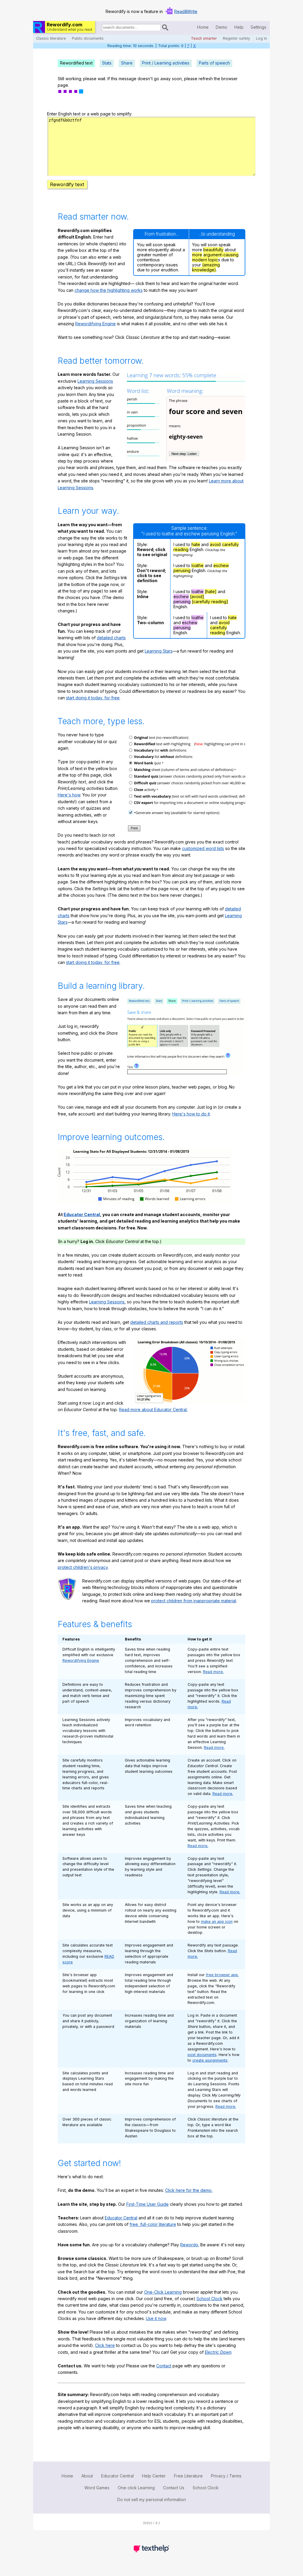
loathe (198, 565)
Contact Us (174, 2488)
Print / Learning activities (166, 63)
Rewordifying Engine (95, 324)
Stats (107, 63)
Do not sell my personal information (151, 2499)
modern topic (205, 260)
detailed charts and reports (157, 1322)
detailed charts (111, 638)
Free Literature (188, 2476)
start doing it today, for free (93, 698)
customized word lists (203, 848)
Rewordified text (76, 63)
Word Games (97, 2488)
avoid (215, 544)
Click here (105, 2345)
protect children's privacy (83, 1567)
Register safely (236, 38)
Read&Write (186, 11)
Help (239, 27)
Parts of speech (214, 63)
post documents (202, 2055)
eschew (221, 565)
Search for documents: (101, 28)
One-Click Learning (163, 2292)
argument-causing (221, 255)
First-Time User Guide (148, 2204)
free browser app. (222, 1975)
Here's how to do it (191, 1114)
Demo (221, 27)
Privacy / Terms (226, 2476)
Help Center (154, 2476)
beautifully (213, 250)
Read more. (213, 1672)
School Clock (209, 2299)
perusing (182, 570)
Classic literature (51, 38)
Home (203, 27)
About (87, 2476)
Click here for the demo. (189, 2190)
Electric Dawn (218, 2352)
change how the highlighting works (109, 290)
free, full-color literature (153, 2224)
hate (196, 544)
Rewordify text (67, 184)
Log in (261, 38)
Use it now (156, 2318)
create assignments (210, 2060)
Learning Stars (159, 651)
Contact (164, 2366)
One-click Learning (136, 2488)
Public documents (88, 38)
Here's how (69, 795)
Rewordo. (190, 2245)
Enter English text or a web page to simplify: (90, 114)
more (197, 255)
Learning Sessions (95, 381)
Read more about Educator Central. (153, 1409)
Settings (258, 27)
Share (127, 63)
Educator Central (82, 1214)
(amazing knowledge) (206, 267)
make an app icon (217, 1921)
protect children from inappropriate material (194, 1601)
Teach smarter (204, 38)
